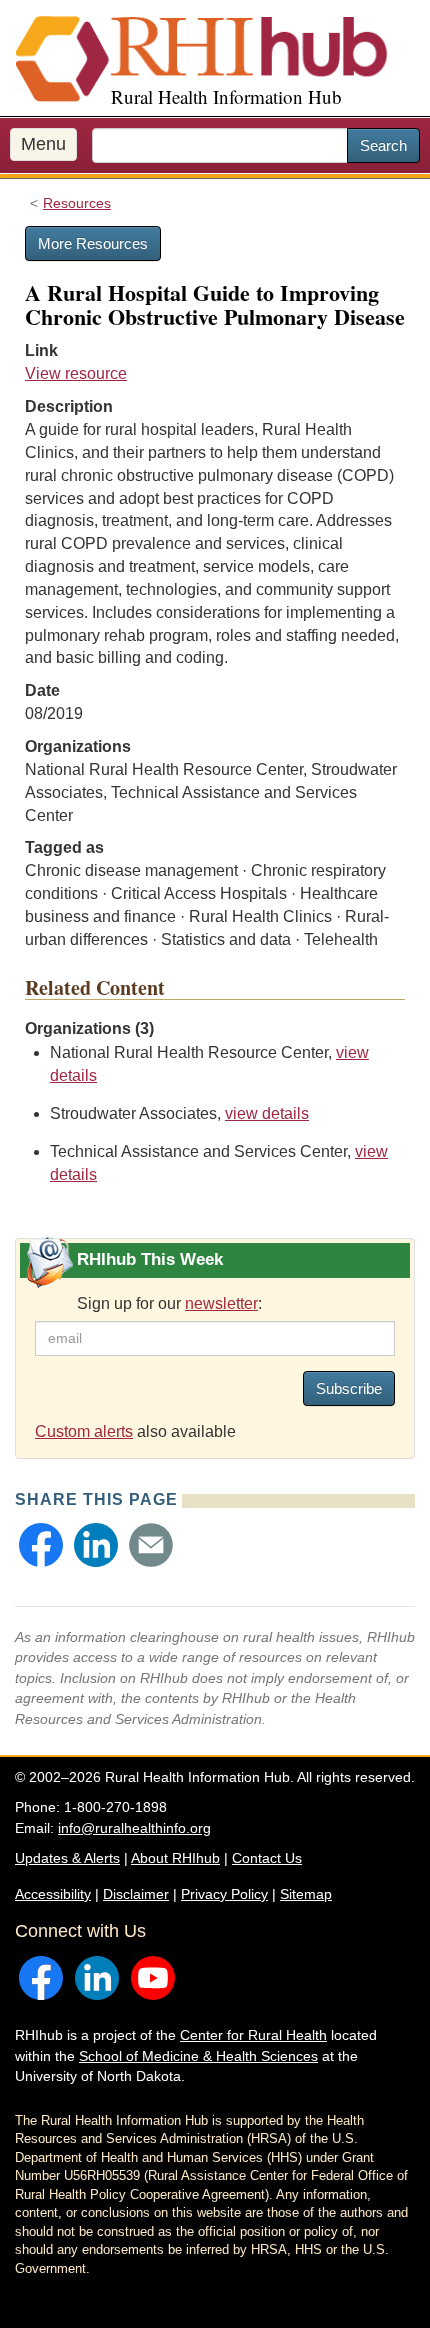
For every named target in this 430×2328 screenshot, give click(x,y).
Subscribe (349, 1388)
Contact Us (267, 1858)
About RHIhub (175, 1858)
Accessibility (53, 1894)
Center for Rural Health (253, 2035)
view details (267, 1113)
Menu (43, 144)
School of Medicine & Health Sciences (198, 2056)
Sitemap (306, 1894)
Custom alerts (84, 1431)
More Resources (93, 243)
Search (383, 145)
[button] (41, 1545)
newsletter (221, 1303)
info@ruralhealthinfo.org (134, 1828)
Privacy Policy (224, 1894)
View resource (76, 373)
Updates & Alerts (67, 1858)
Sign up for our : (169, 1303)
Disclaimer (136, 1894)
